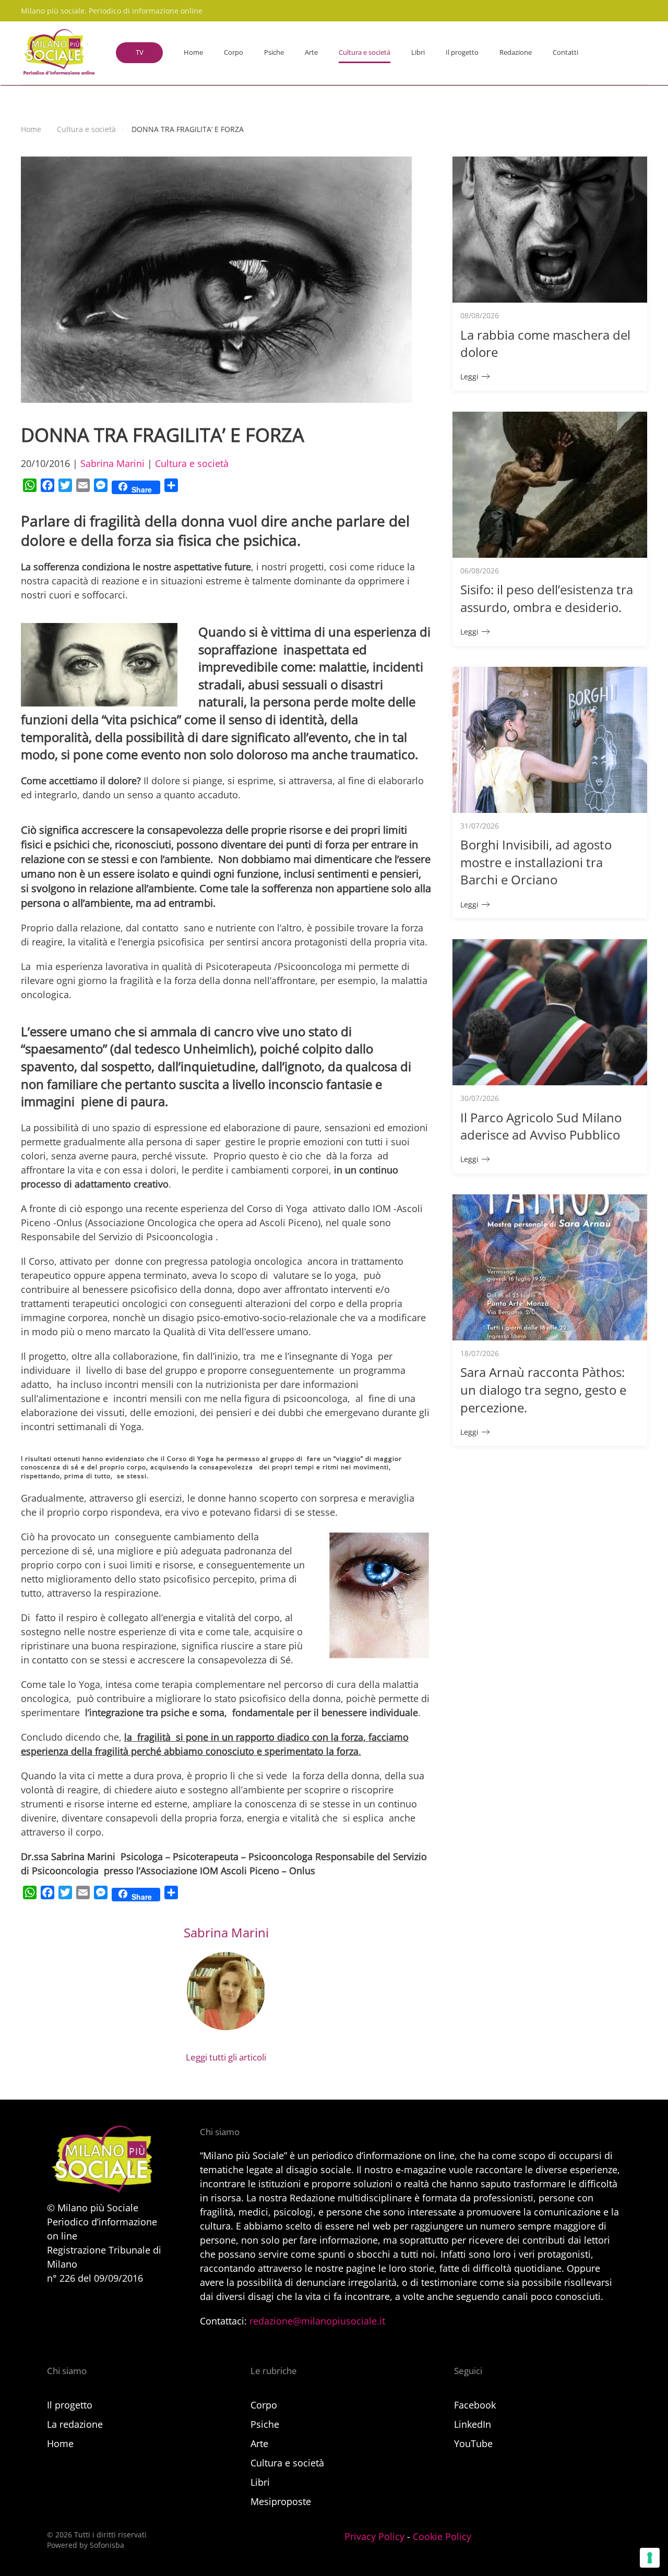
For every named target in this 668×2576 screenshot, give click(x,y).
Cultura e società (192, 463)
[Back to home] (58, 53)
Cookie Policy (442, 2536)
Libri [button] (418, 52)
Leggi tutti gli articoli (226, 2057)
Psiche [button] (274, 52)
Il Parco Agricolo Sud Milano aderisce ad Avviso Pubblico (541, 1126)
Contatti (565, 52)
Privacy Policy (374, 2536)
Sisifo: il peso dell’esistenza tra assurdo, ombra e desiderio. (547, 598)
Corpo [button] (234, 52)
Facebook (475, 2405)
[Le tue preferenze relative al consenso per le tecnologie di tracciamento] (650, 2558)
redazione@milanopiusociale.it (317, 2321)
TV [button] (140, 52)
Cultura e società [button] (365, 52)
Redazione (516, 52)
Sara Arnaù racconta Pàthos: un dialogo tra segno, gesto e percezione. (543, 1389)
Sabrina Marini (112, 463)
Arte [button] (311, 52)
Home (193, 52)
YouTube (473, 2443)
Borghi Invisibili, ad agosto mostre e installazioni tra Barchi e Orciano (536, 862)
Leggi (469, 376)
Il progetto (462, 52)
